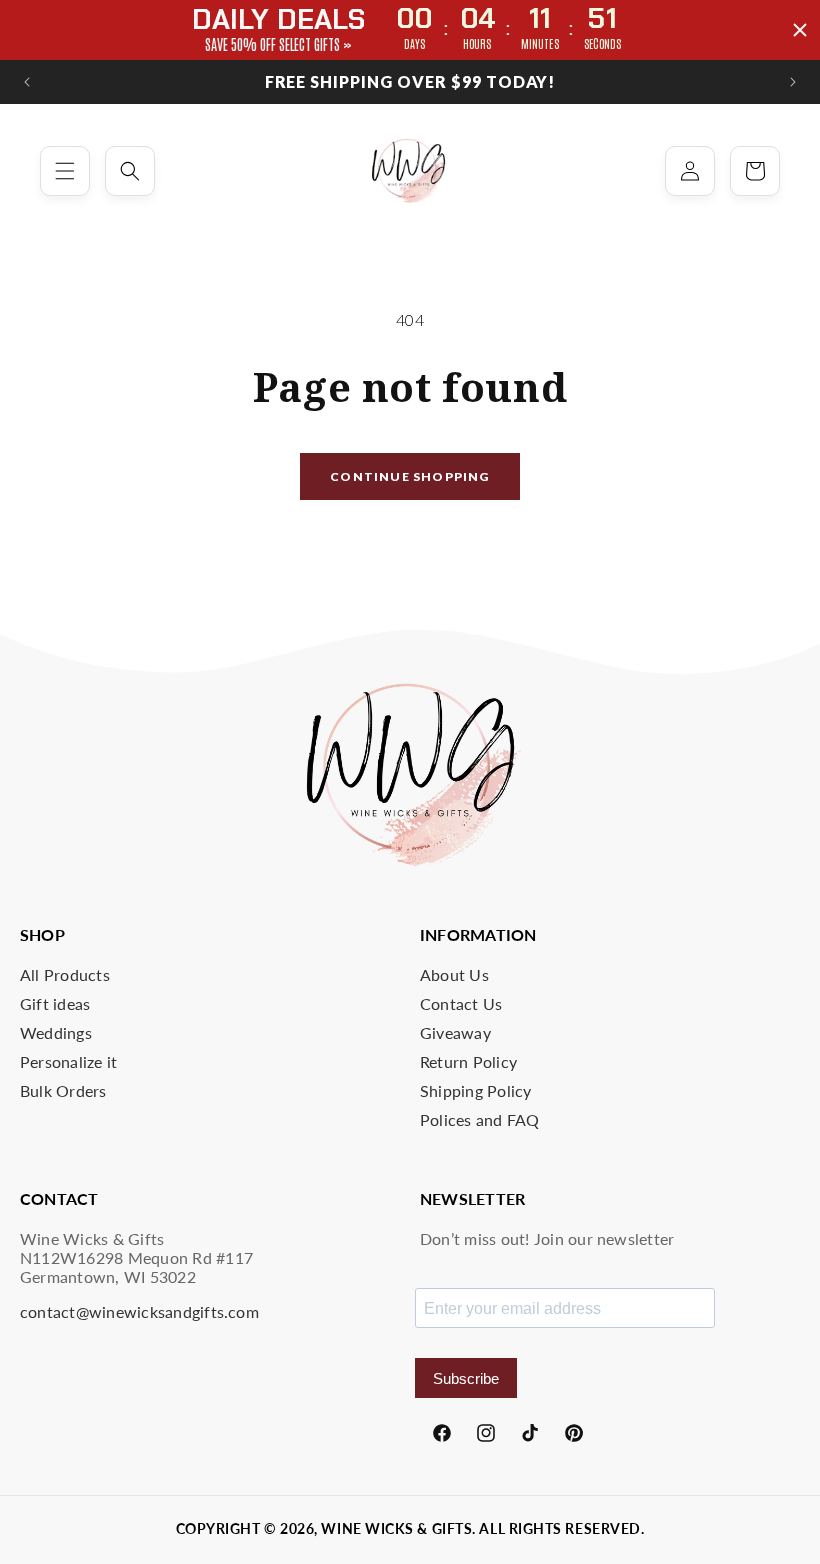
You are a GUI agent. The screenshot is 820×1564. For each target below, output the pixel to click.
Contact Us (461, 1003)
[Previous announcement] (27, 82)
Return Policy (468, 1061)
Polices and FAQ (480, 1119)
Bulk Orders (63, 1090)
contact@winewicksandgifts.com (139, 1311)
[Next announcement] (793, 82)
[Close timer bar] (800, 30)
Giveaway (455, 1032)
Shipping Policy (476, 1090)
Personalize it (68, 1061)
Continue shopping (409, 476)
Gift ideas (55, 1003)
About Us (454, 974)
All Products (65, 974)
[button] (65, 171)
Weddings (56, 1032)
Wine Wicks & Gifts (396, 1528)
